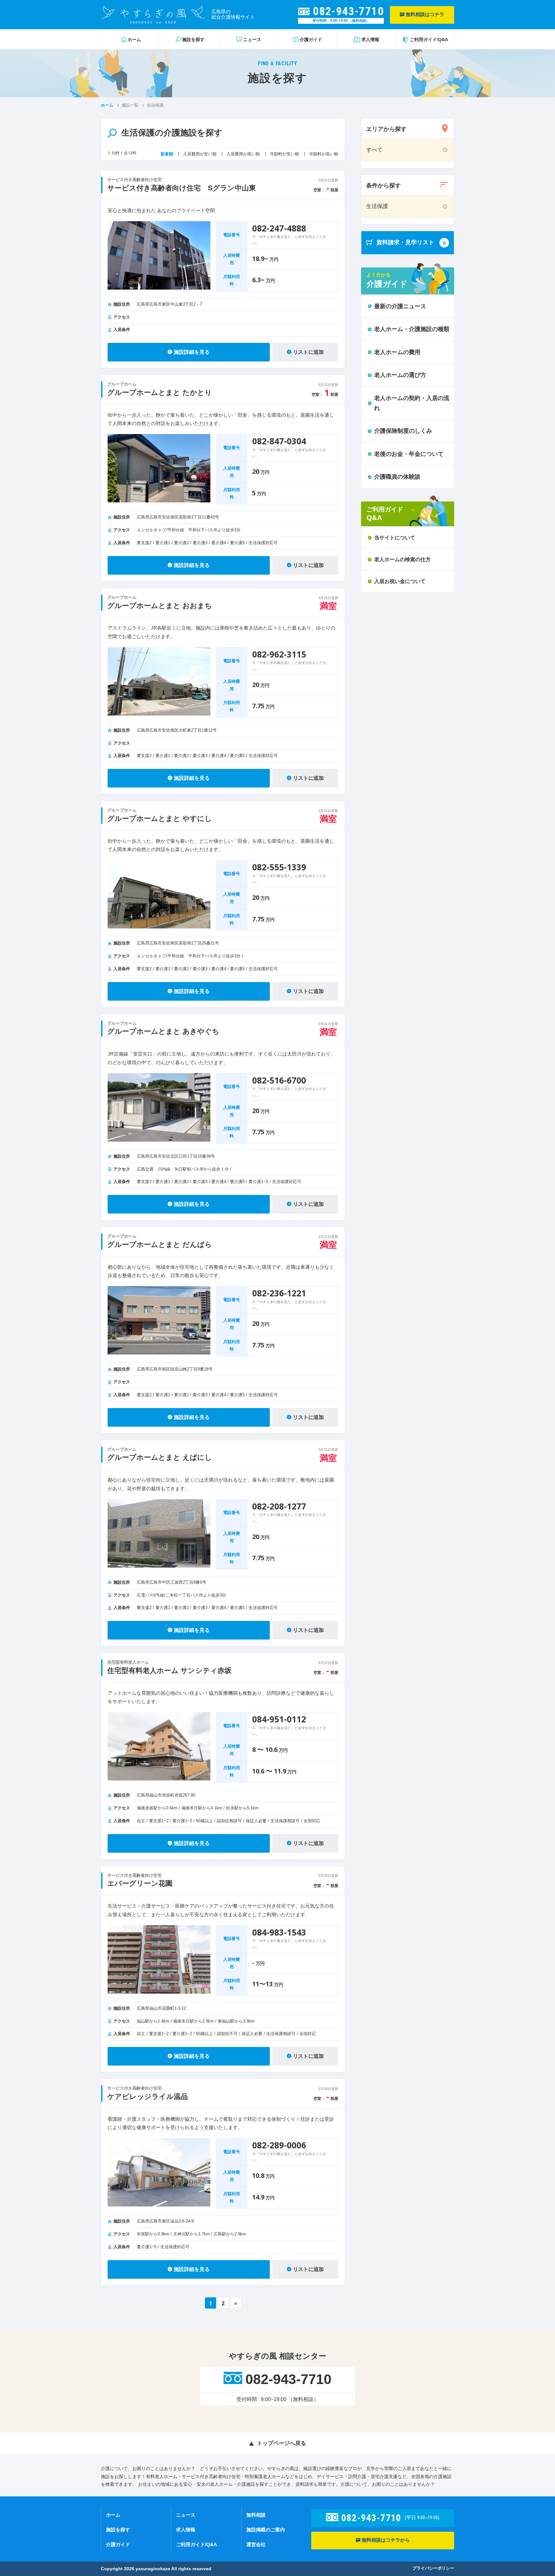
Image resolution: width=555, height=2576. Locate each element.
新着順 (167, 154)
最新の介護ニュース (400, 306)
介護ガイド (118, 2544)
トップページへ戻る (282, 2443)
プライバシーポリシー (433, 2568)
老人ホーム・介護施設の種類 (412, 329)
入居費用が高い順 (243, 154)
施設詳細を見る (192, 352)
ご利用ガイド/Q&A (197, 2544)
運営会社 (256, 2544)
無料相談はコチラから (385, 2540)
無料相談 (256, 2515)
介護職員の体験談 (397, 477)
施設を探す (118, 2530)
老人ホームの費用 (397, 352)
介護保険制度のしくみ (403, 431)
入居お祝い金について (400, 581)
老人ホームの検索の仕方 (402, 559)
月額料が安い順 (284, 154)
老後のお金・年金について (409, 454)
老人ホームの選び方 (400, 375)
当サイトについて (395, 538)
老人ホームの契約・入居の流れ (412, 403)
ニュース (186, 2515)
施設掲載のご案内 (266, 2530)
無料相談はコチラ (424, 14)
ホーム (107, 105)
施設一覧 (130, 105)
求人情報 (186, 2530)
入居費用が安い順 (200, 154)
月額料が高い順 (324, 154)
